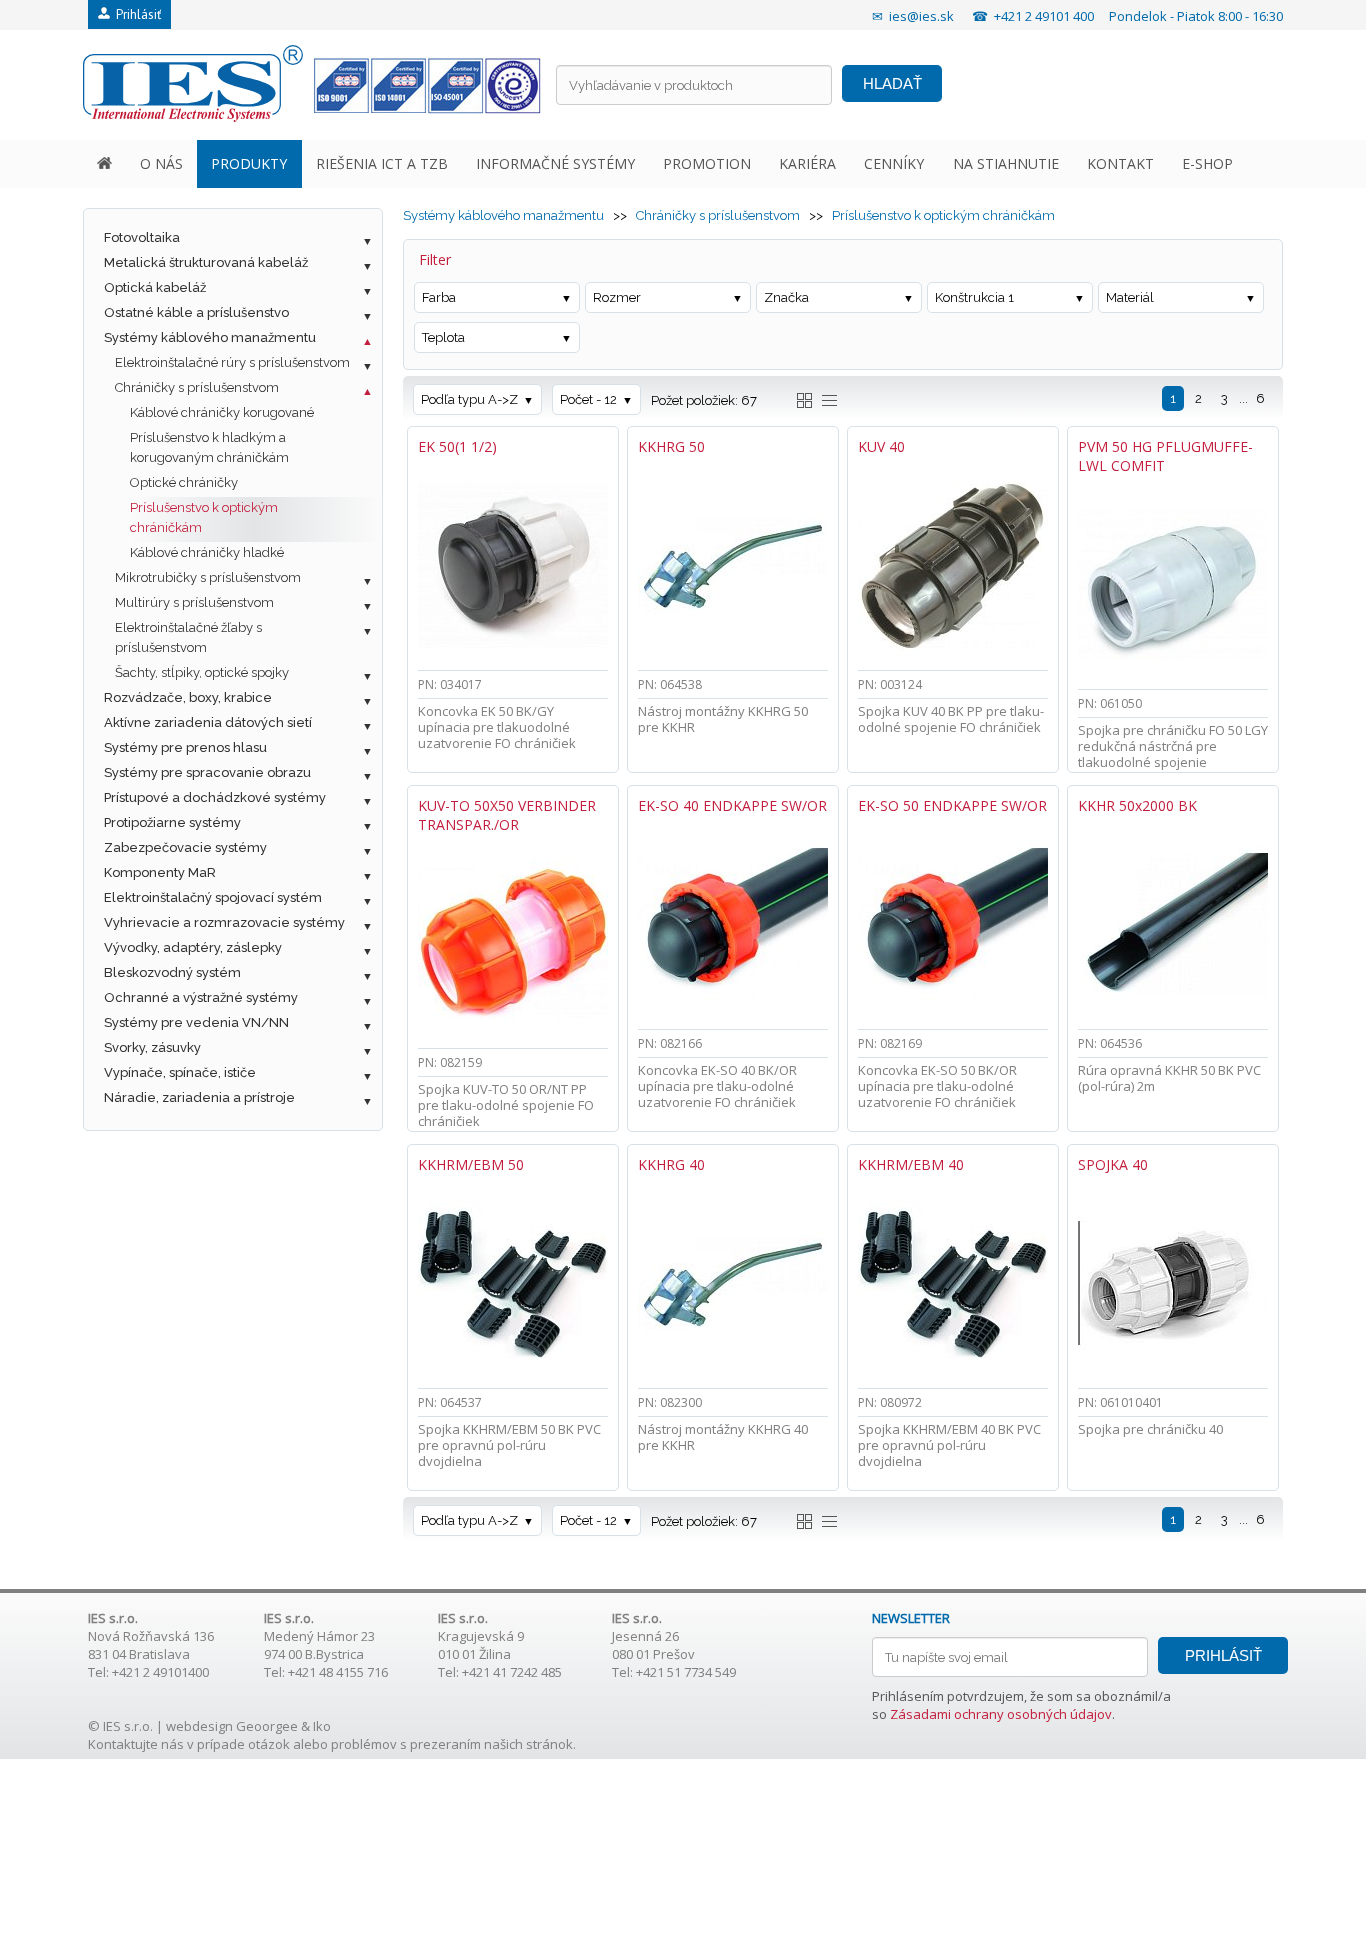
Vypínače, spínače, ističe (180, 1072)
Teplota (443, 337)
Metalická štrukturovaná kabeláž (206, 262)
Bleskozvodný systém (172, 972)
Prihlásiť (135, 14)
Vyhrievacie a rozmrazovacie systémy (224, 922)
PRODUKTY (249, 163)
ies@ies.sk (921, 16)
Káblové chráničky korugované (222, 412)
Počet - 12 (588, 399)
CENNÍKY (894, 163)
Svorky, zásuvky (152, 1047)
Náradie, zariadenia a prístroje (199, 1097)
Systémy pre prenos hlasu (185, 747)
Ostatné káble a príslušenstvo (196, 312)
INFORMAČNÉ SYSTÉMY (555, 163)
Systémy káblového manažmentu (210, 337)
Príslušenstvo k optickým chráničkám (204, 517)
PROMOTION (707, 163)
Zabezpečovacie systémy (185, 847)
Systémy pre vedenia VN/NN (196, 1022)
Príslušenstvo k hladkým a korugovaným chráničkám (209, 447)
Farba (439, 297)
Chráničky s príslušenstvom (197, 387)
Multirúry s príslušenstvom (194, 602)
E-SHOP (1207, 163)
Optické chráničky (184, 482)
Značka (786, 297)
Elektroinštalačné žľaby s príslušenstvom (188, 637)
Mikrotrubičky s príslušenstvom (208, 577)
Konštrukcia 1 (974, 297)
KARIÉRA (807, 163)
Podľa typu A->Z (469, 399)
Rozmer (617, 297)
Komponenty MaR (160, 872)
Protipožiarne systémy (172, 822)
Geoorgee (267, 1726)
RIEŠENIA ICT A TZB (382, 163)
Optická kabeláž (155, 287)
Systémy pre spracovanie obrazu (207, 772)
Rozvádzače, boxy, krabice (188, 697)
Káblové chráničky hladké (207, 552)
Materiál (1130, 297)
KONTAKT (1120, 163)
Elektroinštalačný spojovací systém (213, 897)
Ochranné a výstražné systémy (201, 997)
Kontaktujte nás (136, 1744)
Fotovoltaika (142, 237)
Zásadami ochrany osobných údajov (1001, 1714)
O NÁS (161, 163)
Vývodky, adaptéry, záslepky (193, 947)
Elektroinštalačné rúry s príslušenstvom (232, 362)
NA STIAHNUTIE (1006, 163)
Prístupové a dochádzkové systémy (215, 797)
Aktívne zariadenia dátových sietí (208, 722)
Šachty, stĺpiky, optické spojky (202, 672)
